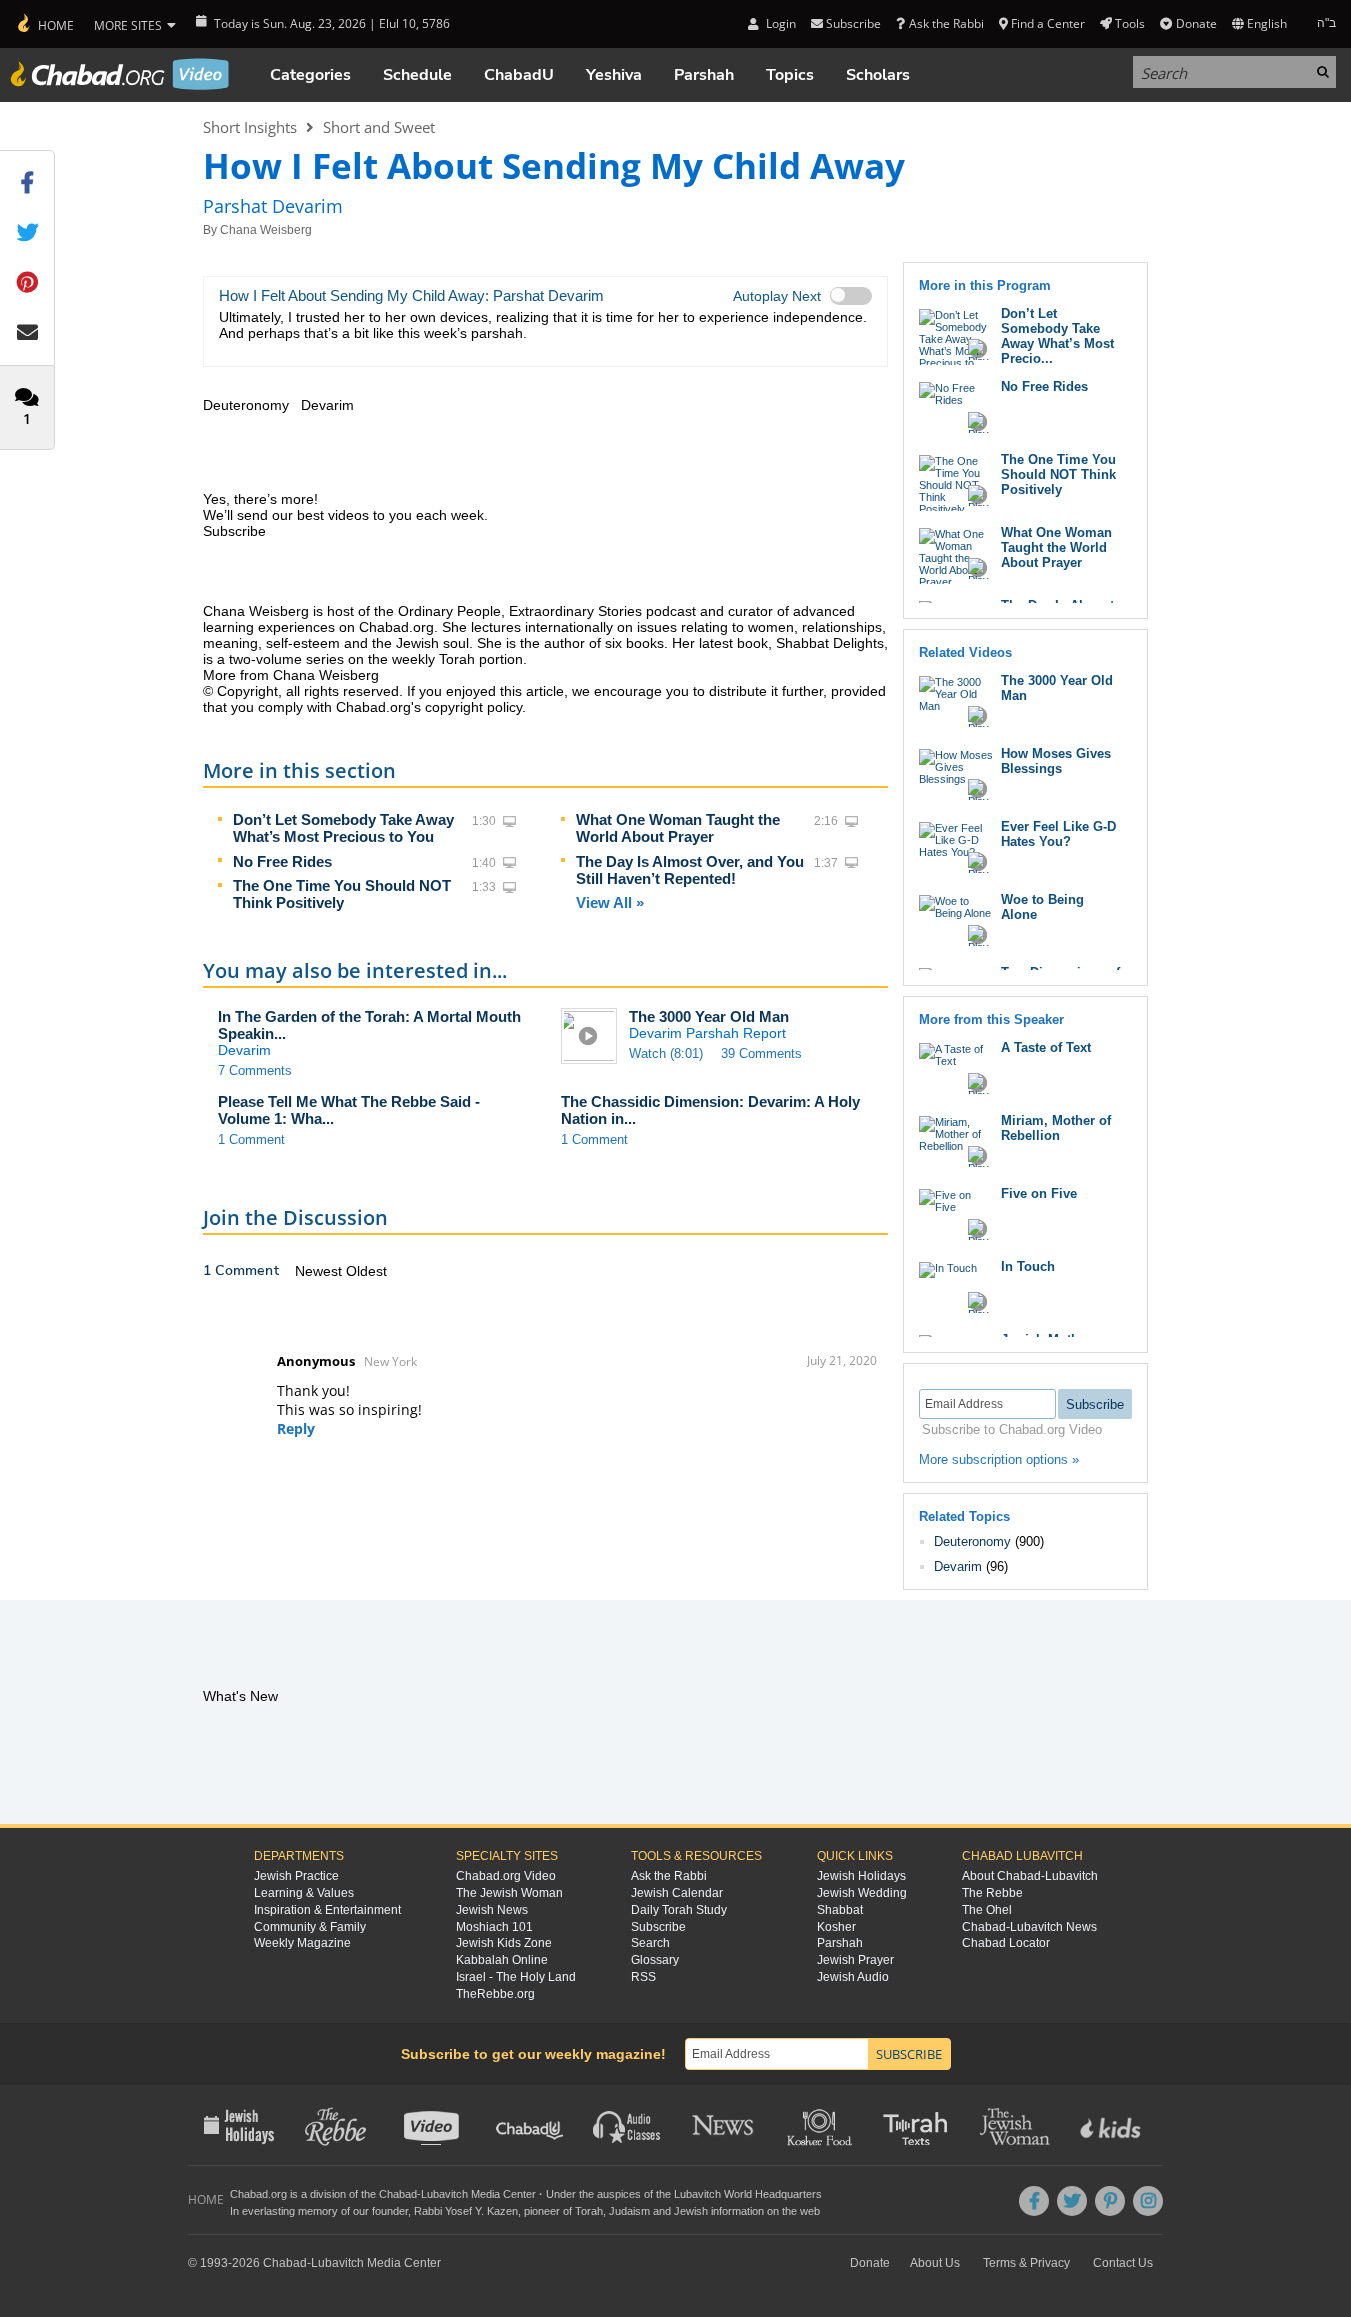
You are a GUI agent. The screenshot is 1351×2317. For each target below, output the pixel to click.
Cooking (821, 2125)
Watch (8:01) (666, 1053)
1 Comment (251, 1139)
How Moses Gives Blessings (1056, 761)
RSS (643, 1977)
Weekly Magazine (302, 1943)
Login (779, 23)
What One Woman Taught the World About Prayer (678, 828)
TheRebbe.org (495, 1994)
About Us (935, 2263)
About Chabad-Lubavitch (1030, 1876)
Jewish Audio (853, 1977)
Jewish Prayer (855, 1960)
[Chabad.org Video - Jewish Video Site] (120, 74)
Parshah (704, 75)
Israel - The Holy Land (516, 1977)
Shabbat (840, 1910)
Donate (1196, 23)
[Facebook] (1034, 2201)
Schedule (417, 75)
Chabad (398, 2194)
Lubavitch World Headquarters (748, 2194)
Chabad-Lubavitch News (1029, 1927)
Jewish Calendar (677, 1893)
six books (634, 643)
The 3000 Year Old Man (709, 1016)
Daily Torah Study (679, 1910)
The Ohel (987, 1910)
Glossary (655, 1960)
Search (650, 1943)
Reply (296, 1428)
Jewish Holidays (861, 1876)
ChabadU (519, 75)
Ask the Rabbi (946, 23)
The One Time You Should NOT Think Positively (342, 894)
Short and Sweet (379, 127)
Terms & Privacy (1026, 2263)
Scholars (878, 75)
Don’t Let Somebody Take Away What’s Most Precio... (1057, 336)
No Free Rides (282, 861)
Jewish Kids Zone (504, 1943)
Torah (589, 2211)
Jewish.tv (433, 2125)
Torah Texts (918, 2125)
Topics (790, 75)
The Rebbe (992, 1893)
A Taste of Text (1046, 1047)
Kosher (836, 1927)
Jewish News (492, 1910)
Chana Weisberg (266, 230)
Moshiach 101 (494, 1927)
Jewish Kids (1112, 2125)
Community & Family (310, 1927)
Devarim (958, 1566)
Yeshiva (614, 75)
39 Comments (761, 1053)
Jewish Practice (296, 1876)
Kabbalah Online (502, 1960)
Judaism (629, 2211)
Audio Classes (627, 2125)
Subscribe (658, 1927)
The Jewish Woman (509, 1893)
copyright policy (473, 707)
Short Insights (250, 127)
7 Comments (255, 1070)
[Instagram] (1148, 2201)
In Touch (1028, 1266)
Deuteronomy (972, 1541)
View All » (610, 902)
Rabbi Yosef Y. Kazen (466, 2211)
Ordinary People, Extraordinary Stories (520, 611)
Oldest (366, 1271)
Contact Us (1123, 2263)
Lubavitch (444, 2194)
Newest (320, 1271)
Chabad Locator (1006, 1943)
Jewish (691, 2211)
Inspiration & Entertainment (327, 1910)
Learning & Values (304, 1893)
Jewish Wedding (862, 1893)
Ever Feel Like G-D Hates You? (1058, 834)
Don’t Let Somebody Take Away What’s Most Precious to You (343, 828)
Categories (310, 75)
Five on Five (1039, 1193)
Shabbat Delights (830, 643)
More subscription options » (999, 1459)
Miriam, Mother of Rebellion (1056, 1128)
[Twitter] (1072, 2201)
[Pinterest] (1110, 2201)
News (724, 2125)
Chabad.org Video (506, 1876)
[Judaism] (44, 24)
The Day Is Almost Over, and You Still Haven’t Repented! (690, 870)
